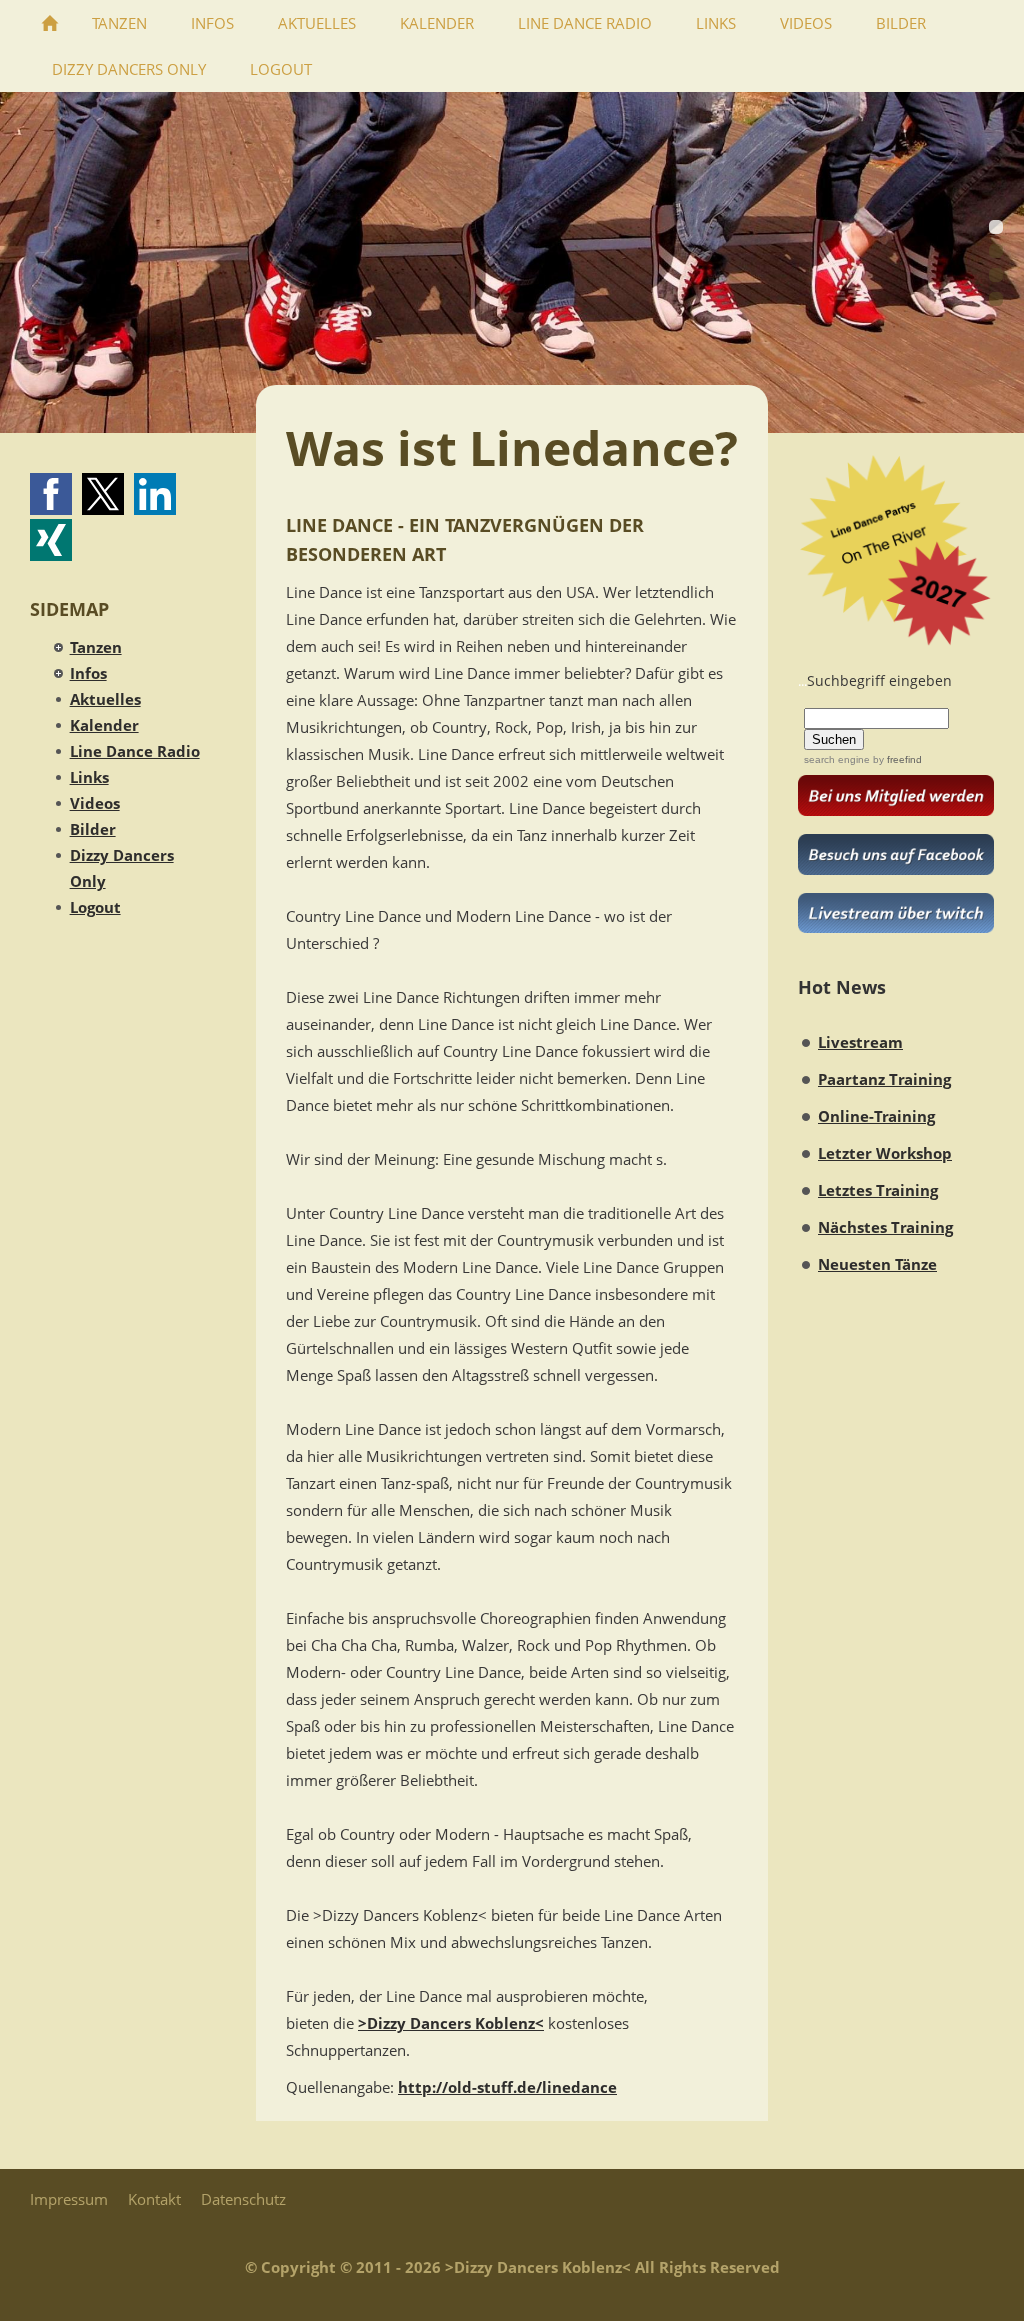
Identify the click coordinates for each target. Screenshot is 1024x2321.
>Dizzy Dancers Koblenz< (451, 2023)
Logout (95, 907)
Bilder (93, 829)
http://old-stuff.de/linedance (507, 2087)
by (896, 759)
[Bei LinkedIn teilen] (155, 494)
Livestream (860, 1042)
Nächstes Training (885, 1227)
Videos (95, 803)
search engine (837, 759)
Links (89, 777)
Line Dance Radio (135, 751)
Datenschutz (243, 2199)
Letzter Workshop (885, 1153)
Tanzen (96, 647)
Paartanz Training (884, 1079)
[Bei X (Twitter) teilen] (103, 494)
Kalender (104, 725)
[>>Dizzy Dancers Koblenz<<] (50, 23)
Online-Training (876, 1116)
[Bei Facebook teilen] (51, 494)
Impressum (69, 2199)
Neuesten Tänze (877, 1264)
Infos (88, 673)
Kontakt (154, 2199)
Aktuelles (105, 699)
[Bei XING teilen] (51, 540)
